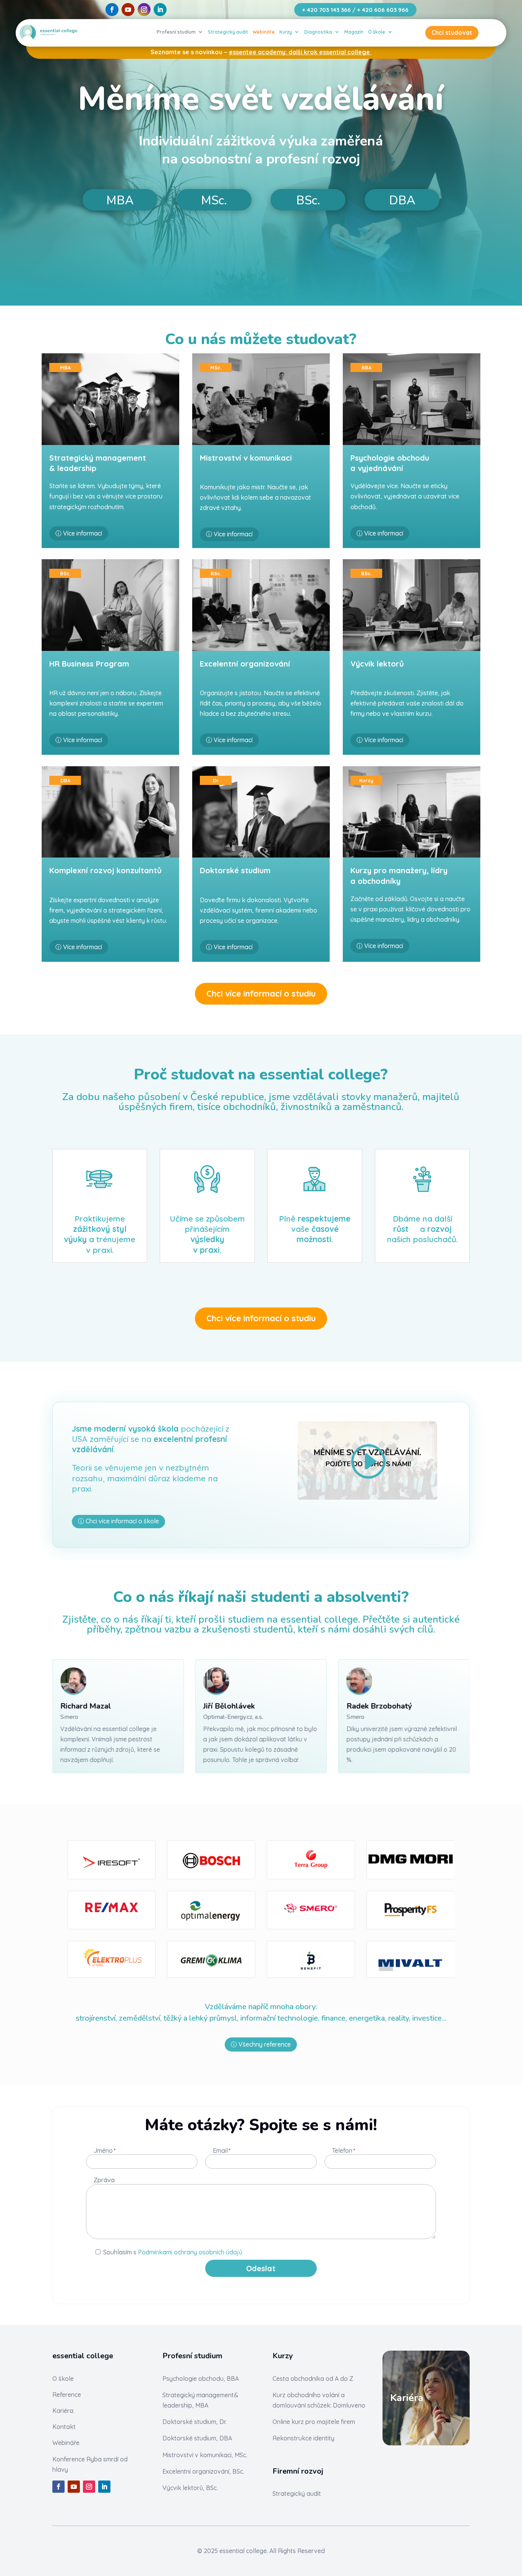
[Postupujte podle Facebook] (112, 10)
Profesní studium (176, 32)
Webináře (264, 32)
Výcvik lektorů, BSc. (190, 2488)
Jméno (104, 2150)
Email (221, 2151)
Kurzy (286, 32)
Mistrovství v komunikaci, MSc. (205, 2455)
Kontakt (64, 2427)
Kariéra (63, 2411)
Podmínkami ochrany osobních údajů (190, 2252)
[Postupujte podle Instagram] (144, 10)
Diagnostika (318, 32)
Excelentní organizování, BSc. (203, 2471)
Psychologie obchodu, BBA (201, 2379)
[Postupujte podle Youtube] (128, 10)
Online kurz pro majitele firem (314, 2422)
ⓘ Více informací (79, 533)
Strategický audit (228, 32)
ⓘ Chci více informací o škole (118, 1521)
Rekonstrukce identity (303, 2438)
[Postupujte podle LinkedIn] (160, 10)
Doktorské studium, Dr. (195, 2422)
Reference (67, 2395)
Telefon (343, 2151)
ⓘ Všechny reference (261, 2044)
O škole (377, 32)
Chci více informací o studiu (261, 994)
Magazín (354, 32)
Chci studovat (452, 32)
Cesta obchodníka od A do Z (313, 2379)
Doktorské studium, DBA (197, 2438)
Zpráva (104, 2180)
